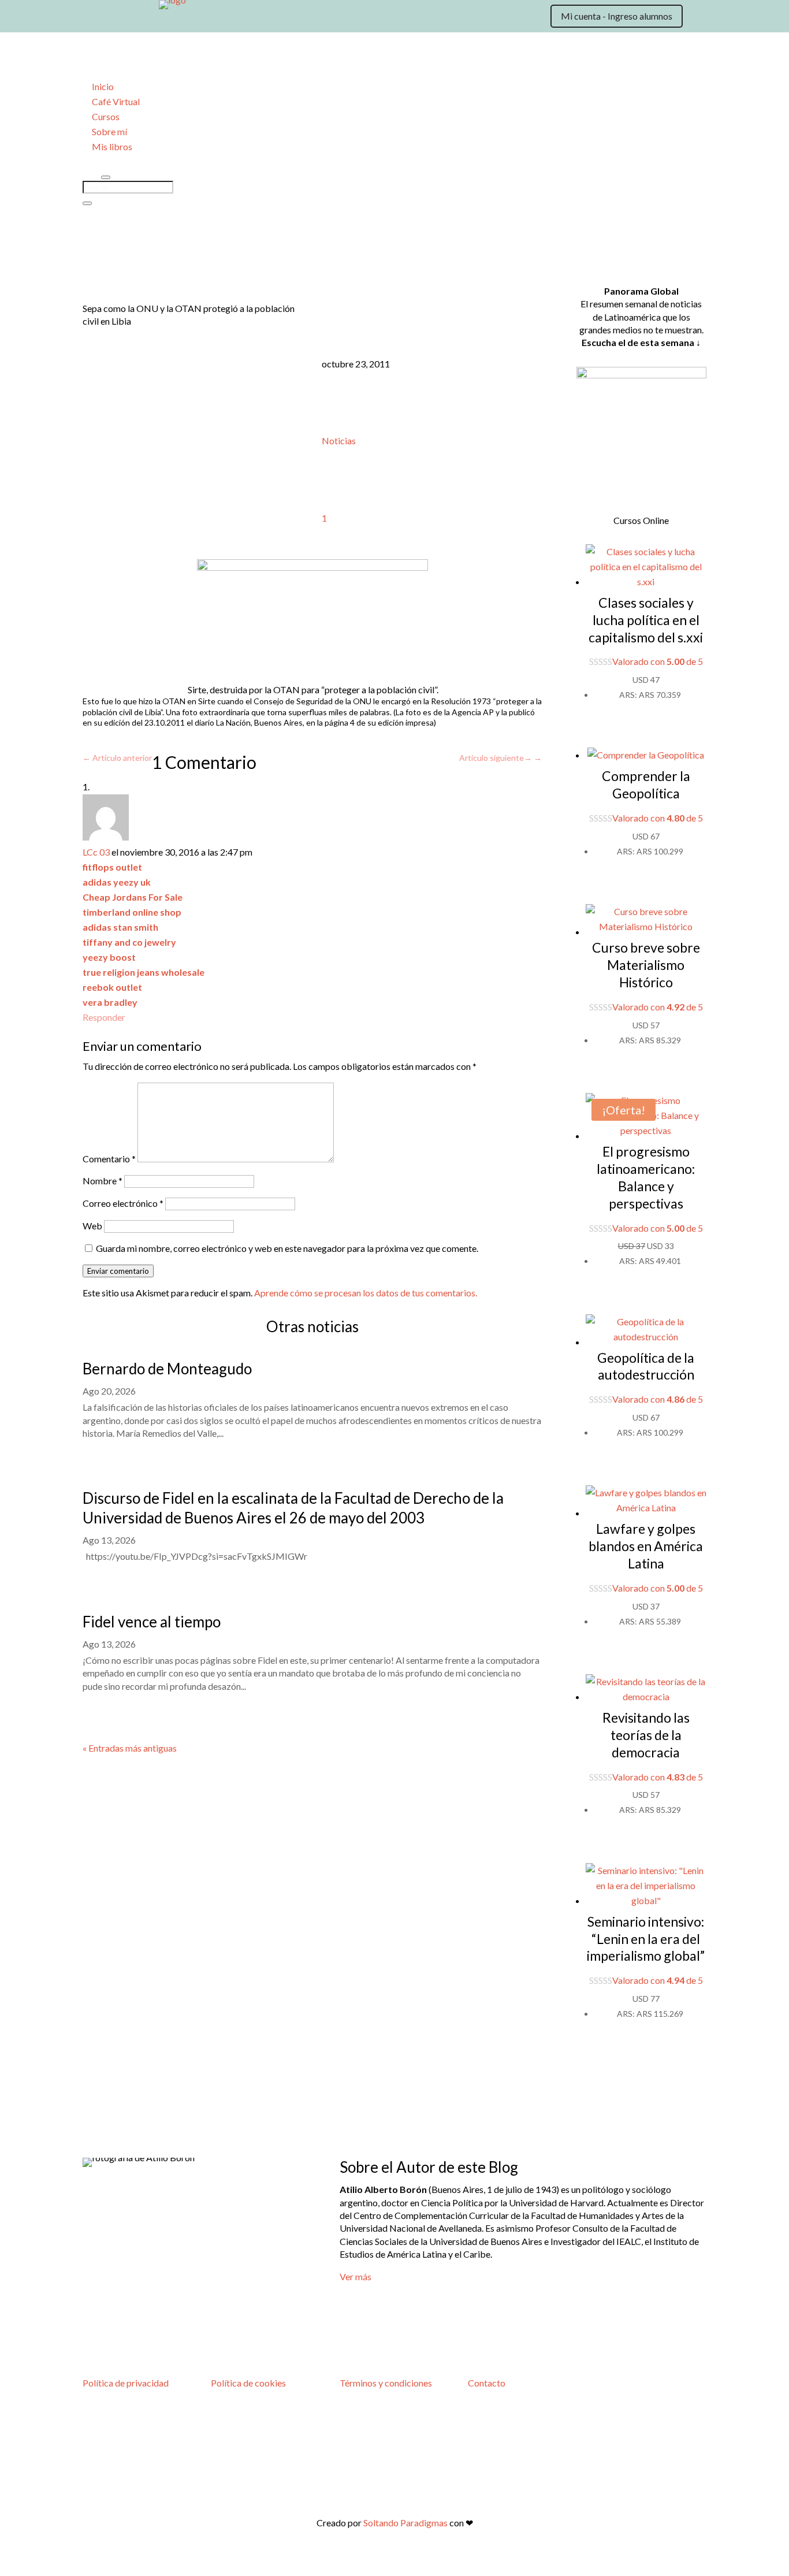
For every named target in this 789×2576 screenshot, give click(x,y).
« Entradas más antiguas (130, 1748)
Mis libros (112, 146)
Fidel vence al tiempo (152, 1622)
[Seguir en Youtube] (184, 18)
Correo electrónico (123, 1203)
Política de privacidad (126, 2383)
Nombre (103, 1181)
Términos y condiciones (386, 2383)
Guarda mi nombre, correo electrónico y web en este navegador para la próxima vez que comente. (287, 1248)
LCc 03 (96, 852)
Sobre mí (109, 131)
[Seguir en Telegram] (230, 18)
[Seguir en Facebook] (161, 18)
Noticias (339, 441)
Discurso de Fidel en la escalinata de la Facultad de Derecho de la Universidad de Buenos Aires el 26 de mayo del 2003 (293, 1508)
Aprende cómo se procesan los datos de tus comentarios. (366, 1293)
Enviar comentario (118, 1271)
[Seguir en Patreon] (207, 18)
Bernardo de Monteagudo (167, 1369)
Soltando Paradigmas (405, 2523)
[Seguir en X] (115, 18)
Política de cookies (248, 2383)
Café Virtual (116, 101)
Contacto (487, 2383)
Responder (104, 1017)
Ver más (356, 2276)
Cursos (106, 116)
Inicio (103, 86)
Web (92, 1226)
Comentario (109, 1159)
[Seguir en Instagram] (138, 18)
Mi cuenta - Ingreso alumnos (617, 16)
